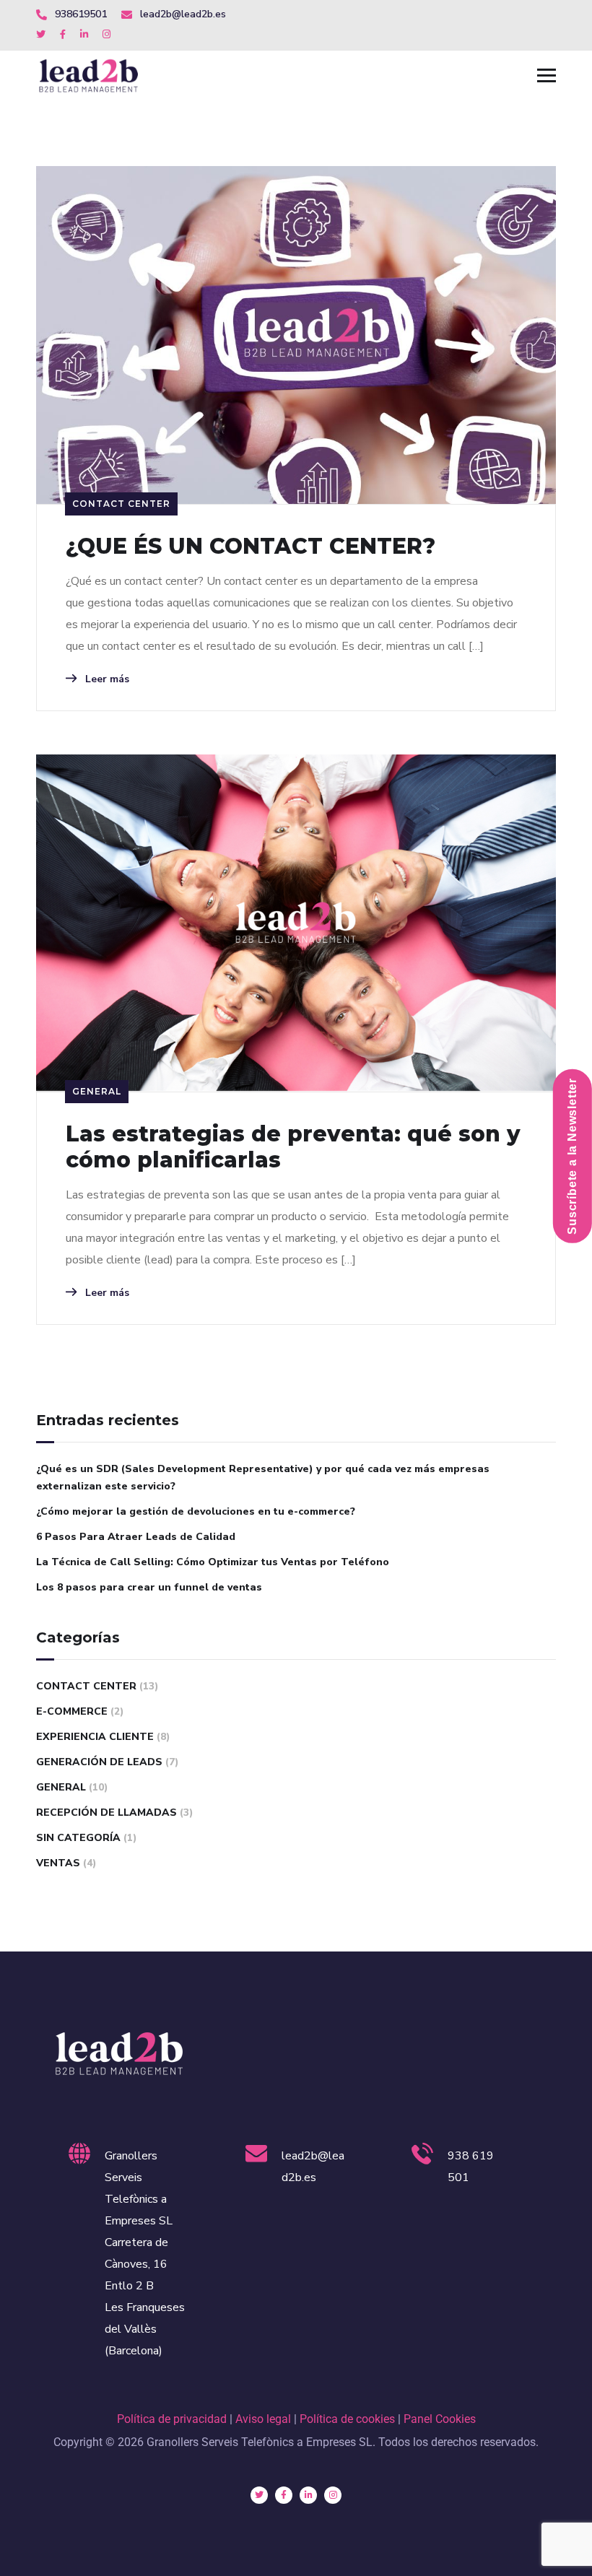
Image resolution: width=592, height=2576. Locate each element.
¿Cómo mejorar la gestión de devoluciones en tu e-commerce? (196, 1511)
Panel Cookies (440, 2419)
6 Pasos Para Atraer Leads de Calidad (136, 1537)
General (97, 1091)
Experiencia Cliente (95, 1737)
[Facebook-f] (284, 2495)
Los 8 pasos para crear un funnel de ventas (149, 1587)
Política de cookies (347, 2419)
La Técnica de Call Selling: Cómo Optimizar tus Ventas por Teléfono (213, 1562)
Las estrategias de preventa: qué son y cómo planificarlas (293, 1147)
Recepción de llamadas (106, 1813)
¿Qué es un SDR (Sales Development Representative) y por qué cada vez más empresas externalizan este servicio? (263, 1478)
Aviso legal (263, 2419)
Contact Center (121, 504)
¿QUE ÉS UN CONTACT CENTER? (251, 547)
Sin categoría (78, 1838)
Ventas (58, 1863)
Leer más (106, 679)
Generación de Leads (99, 1762)
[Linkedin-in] (308, 2495)
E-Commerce (72, 1711)
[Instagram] (333, 2495)
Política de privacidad (172, 2419)
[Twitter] (259, 2495)
